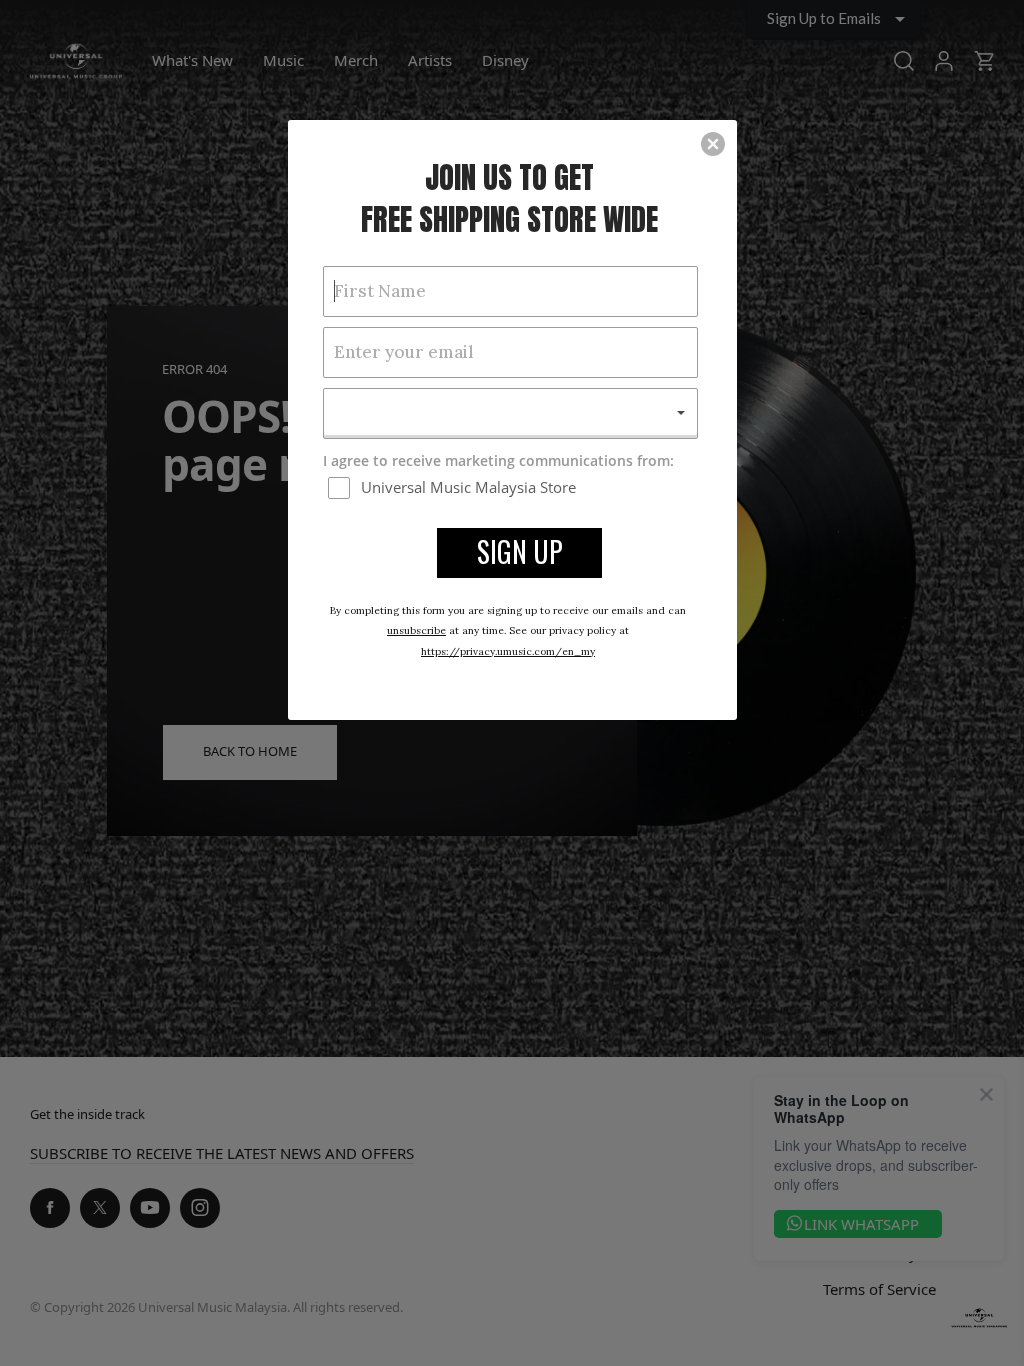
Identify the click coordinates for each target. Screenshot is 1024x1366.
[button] (713, 144)
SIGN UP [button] (520, 551)
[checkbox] (513, 487)
